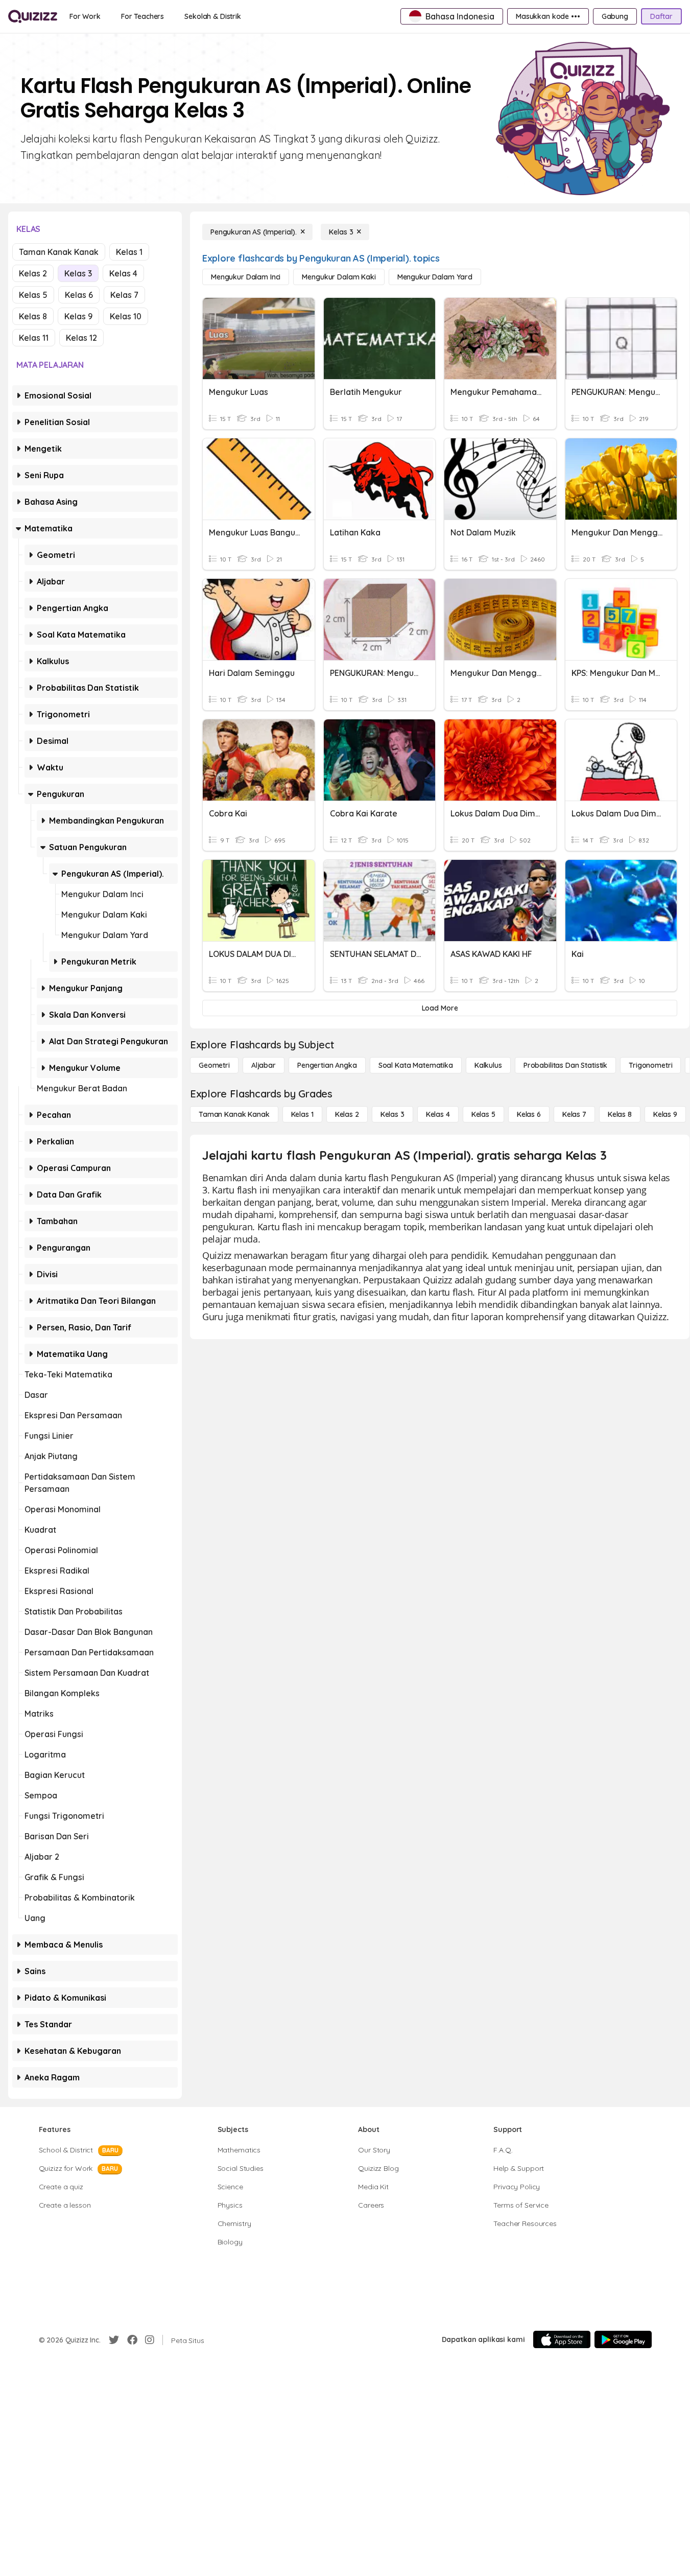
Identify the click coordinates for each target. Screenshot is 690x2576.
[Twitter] (114, 2340)
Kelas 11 (34, 338)
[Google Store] (623, 2339)
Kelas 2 (33, 273)
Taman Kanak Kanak (59, 252)
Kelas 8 (33, 316)
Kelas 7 (124, 295)
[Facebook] (132, 2340)
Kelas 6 (79, 295)
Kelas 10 (126, 316)
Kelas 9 (78, 316)
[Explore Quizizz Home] (33, 16)
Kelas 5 (33, 295)
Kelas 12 (81, 338)
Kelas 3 (78, 273)
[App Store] (562, 2339)
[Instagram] (150, 2340)
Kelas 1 (129, 252)
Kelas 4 (123, 273)
